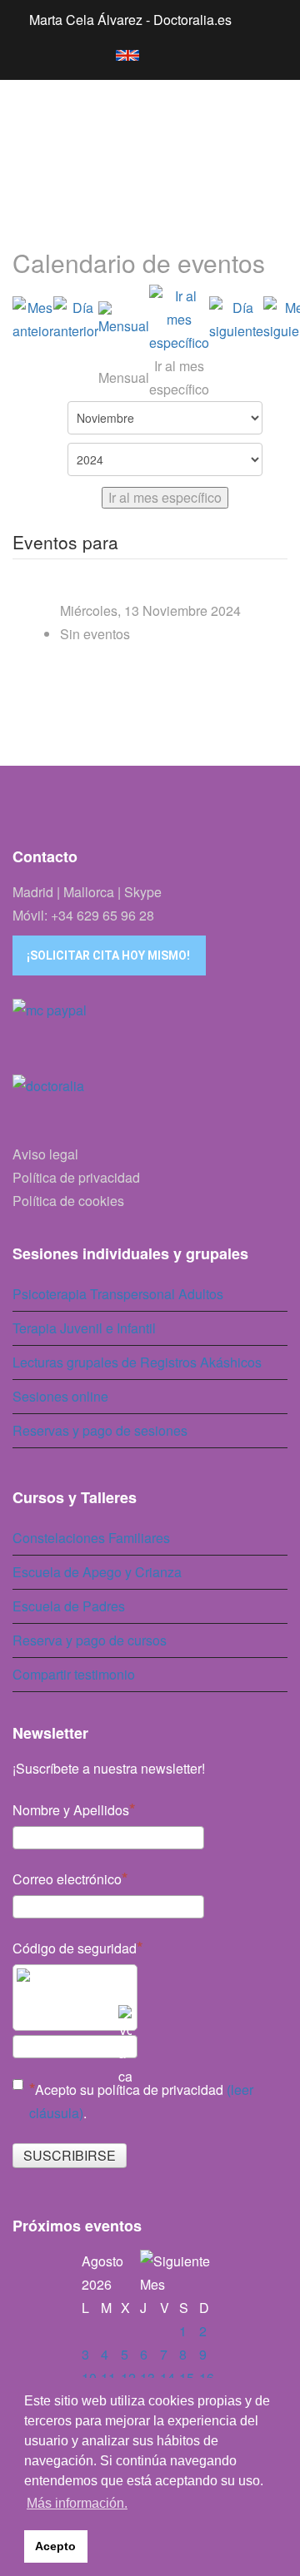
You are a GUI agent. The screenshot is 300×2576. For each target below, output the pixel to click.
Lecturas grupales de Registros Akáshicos (137, 1362)
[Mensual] (124, 320)
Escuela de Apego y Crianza (97, 1572)
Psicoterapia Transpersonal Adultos (118, 1294)
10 (89, 2377)
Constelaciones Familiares (91, 1538)
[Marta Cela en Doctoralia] (150, 1104)
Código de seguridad (75, 1948)
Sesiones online (60, 1396)
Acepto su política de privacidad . (141, 2101)
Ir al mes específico (165, 497)
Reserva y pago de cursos (90, 1640)
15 (187, 2377)
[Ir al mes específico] (179, 320)
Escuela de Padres (69, 1606)
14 (167, 2377)
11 (108, 2377)
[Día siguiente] (236, 320)
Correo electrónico (67, 1879)
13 (147, 2377)
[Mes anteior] (33, 320)
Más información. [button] (77, 2503)
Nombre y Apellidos (71, 1810)
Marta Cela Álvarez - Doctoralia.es (130, 20)
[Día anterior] (76, 320)
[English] (119, 52)
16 (207, 2377)
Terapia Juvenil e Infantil (84, 1328)
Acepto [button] (55, 2546)
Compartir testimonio (74, 1674)
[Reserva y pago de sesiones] (150, 1032)
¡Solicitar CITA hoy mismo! (108, 955)
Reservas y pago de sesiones (100, 1430)
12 (128, 2377)
